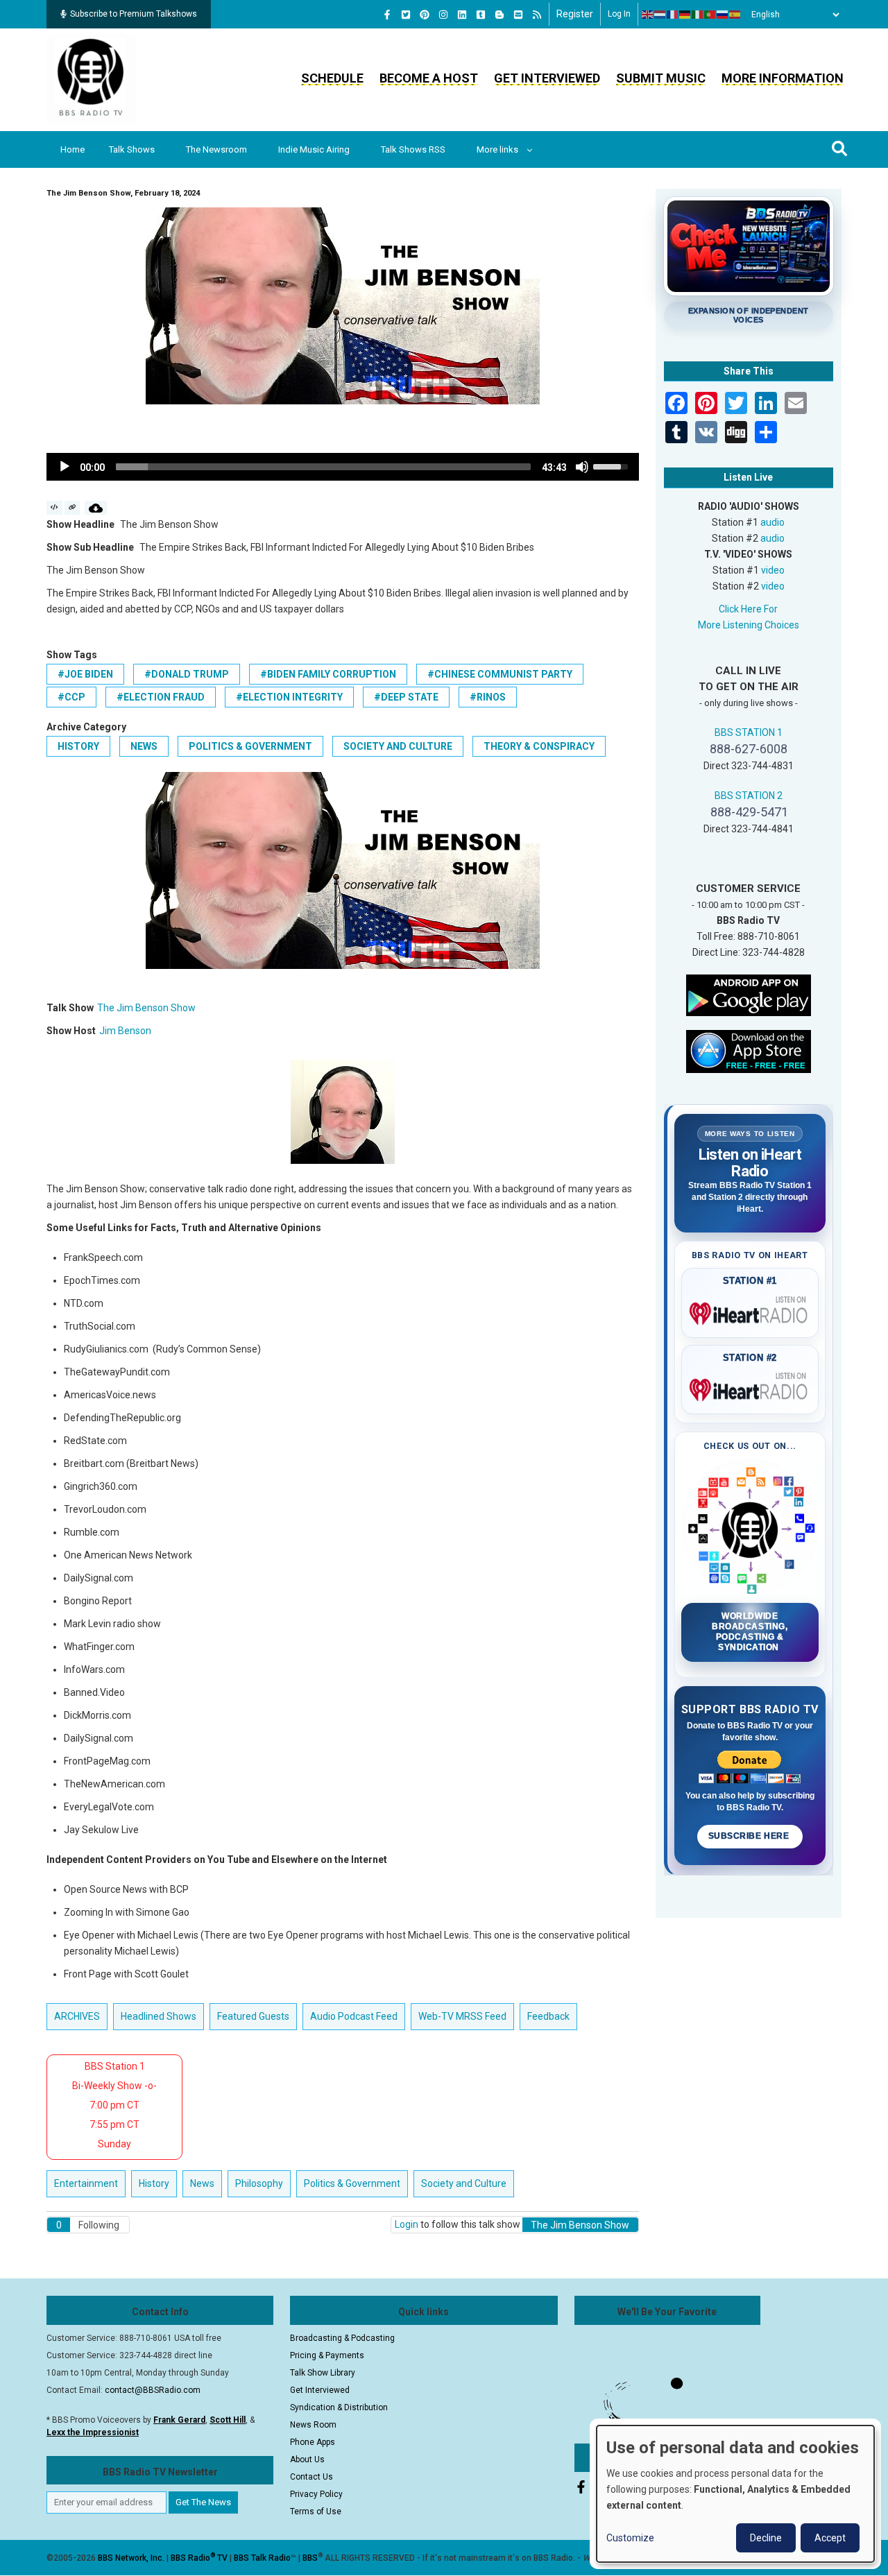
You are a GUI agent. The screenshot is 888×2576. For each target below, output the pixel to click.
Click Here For (748, 609)
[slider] (323, 467)
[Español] (735, 15)
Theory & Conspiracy (539, 746)
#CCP (71, 697)
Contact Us (311, 2477)
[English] (648, 15)
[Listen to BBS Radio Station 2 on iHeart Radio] (750, 1387)
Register (575, 14)
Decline (766, 2538)
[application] (343, 467)
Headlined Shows (159, 2016)
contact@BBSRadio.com (153, 2390)
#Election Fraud (161, 697)
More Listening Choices (749, 625)
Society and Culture (398, 746)
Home (72, 149)
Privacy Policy (316, 2494)
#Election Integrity (289, 697)
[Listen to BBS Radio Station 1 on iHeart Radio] (750, 1311)
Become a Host (429, 78)
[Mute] (582, 467)
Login (407, 2224)
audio (772, 522)
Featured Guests (253, 2016)
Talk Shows (132, 149)
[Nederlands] (660, 15)
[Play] (65, 467)
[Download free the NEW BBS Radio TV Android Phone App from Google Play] (749, 994)
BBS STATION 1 (749, 732)
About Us (307, 2459)
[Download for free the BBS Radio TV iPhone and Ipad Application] (749, 1050)
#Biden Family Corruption (328, 674)
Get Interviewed (547, 78)
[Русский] (723, 15)
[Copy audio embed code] (54, 508)
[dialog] (735, 2494)
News (144, 746)
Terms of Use (316, 2511)
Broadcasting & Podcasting (342, 2338)
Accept (830, 2538)
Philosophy (259, 2183)
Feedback (548, 2016)
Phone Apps (313, 2442)
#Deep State (406, 697)
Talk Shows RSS (413, 149)
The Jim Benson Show (146, 1008)
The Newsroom (216, 149)
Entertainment (86, 2183)
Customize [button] (630, 2538)
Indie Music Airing (314, 149)
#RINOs (488, 697)
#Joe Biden (85, 674)
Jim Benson (125, 1031)
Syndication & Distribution (339, 2407)
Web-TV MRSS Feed (462, 2016)
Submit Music (661, 78)
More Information (783, 78)
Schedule (332, 78)
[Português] (710, 15)
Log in (619, 14)
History (78, 746)
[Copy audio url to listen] (72, 508)
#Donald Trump (187, 674)
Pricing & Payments (327, 2355)
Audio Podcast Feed (354, 2016)
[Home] (91, 79)
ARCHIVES (77, 2016)
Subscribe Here (750, 1836)
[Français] (673, 15)
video (773, 570)
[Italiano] (698, 15)
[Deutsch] (685, 15)
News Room (313, 2425)
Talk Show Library (323, 2373)
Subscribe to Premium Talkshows (134, 14)
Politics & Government (250, 746)
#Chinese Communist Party (500, 674)
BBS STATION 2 (749, 796)
